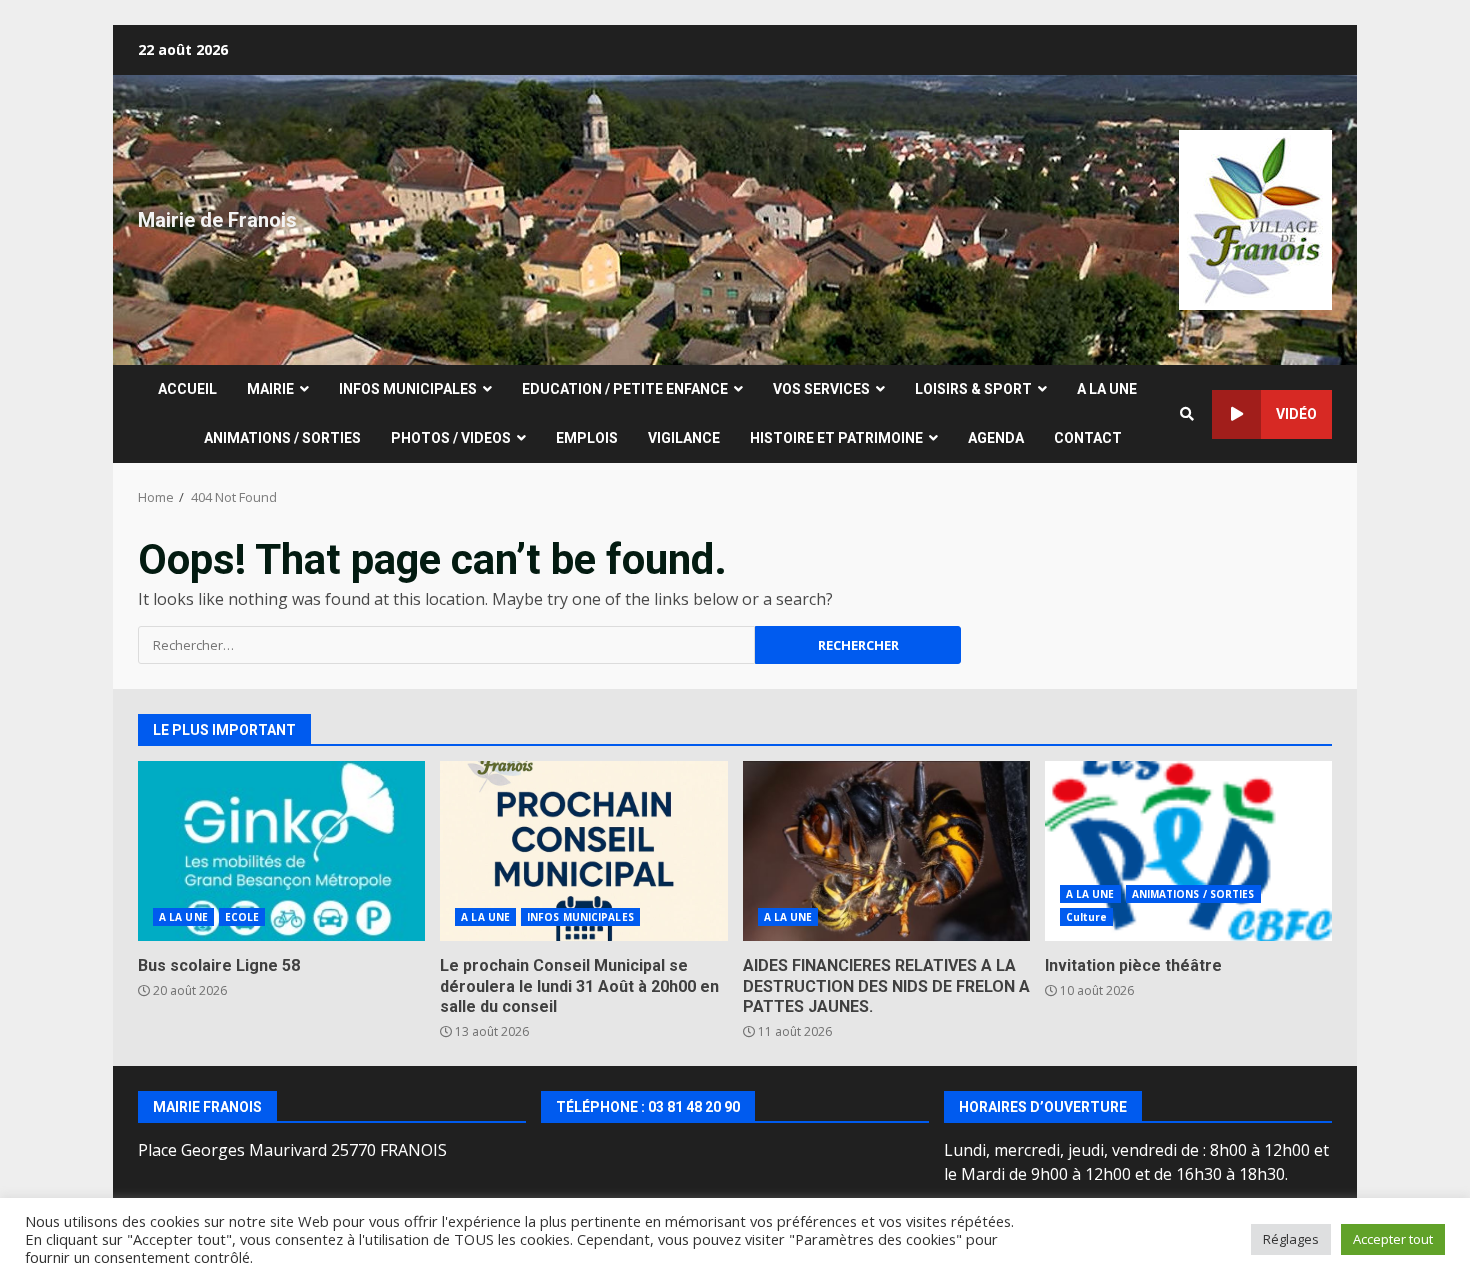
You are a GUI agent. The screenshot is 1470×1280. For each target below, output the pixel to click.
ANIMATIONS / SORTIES (282, 438)
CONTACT (1088, 438)
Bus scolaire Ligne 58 (281, 851)
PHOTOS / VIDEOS (451, 438)
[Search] (1187, 414)
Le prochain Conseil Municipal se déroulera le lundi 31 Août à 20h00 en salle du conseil (583, 851)
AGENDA (996, 438)
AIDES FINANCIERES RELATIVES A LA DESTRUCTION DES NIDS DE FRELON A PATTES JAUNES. (886, 851)
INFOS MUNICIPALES (408, 389)
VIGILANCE (684, 438)
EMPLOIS (587, 438)
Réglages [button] (1291, 1239)
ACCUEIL (187, 389)
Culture (1087, 917)
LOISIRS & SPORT (973, 389)
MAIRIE (270, 389)
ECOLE (242, 917)
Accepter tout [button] (1393, 1239)
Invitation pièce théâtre (1188, 851)
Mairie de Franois (217, 220)
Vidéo (1296, 414)
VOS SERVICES (821, 389)
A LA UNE (1107, 389)
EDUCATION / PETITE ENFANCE (625, 389)
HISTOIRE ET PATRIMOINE (836, 438)
